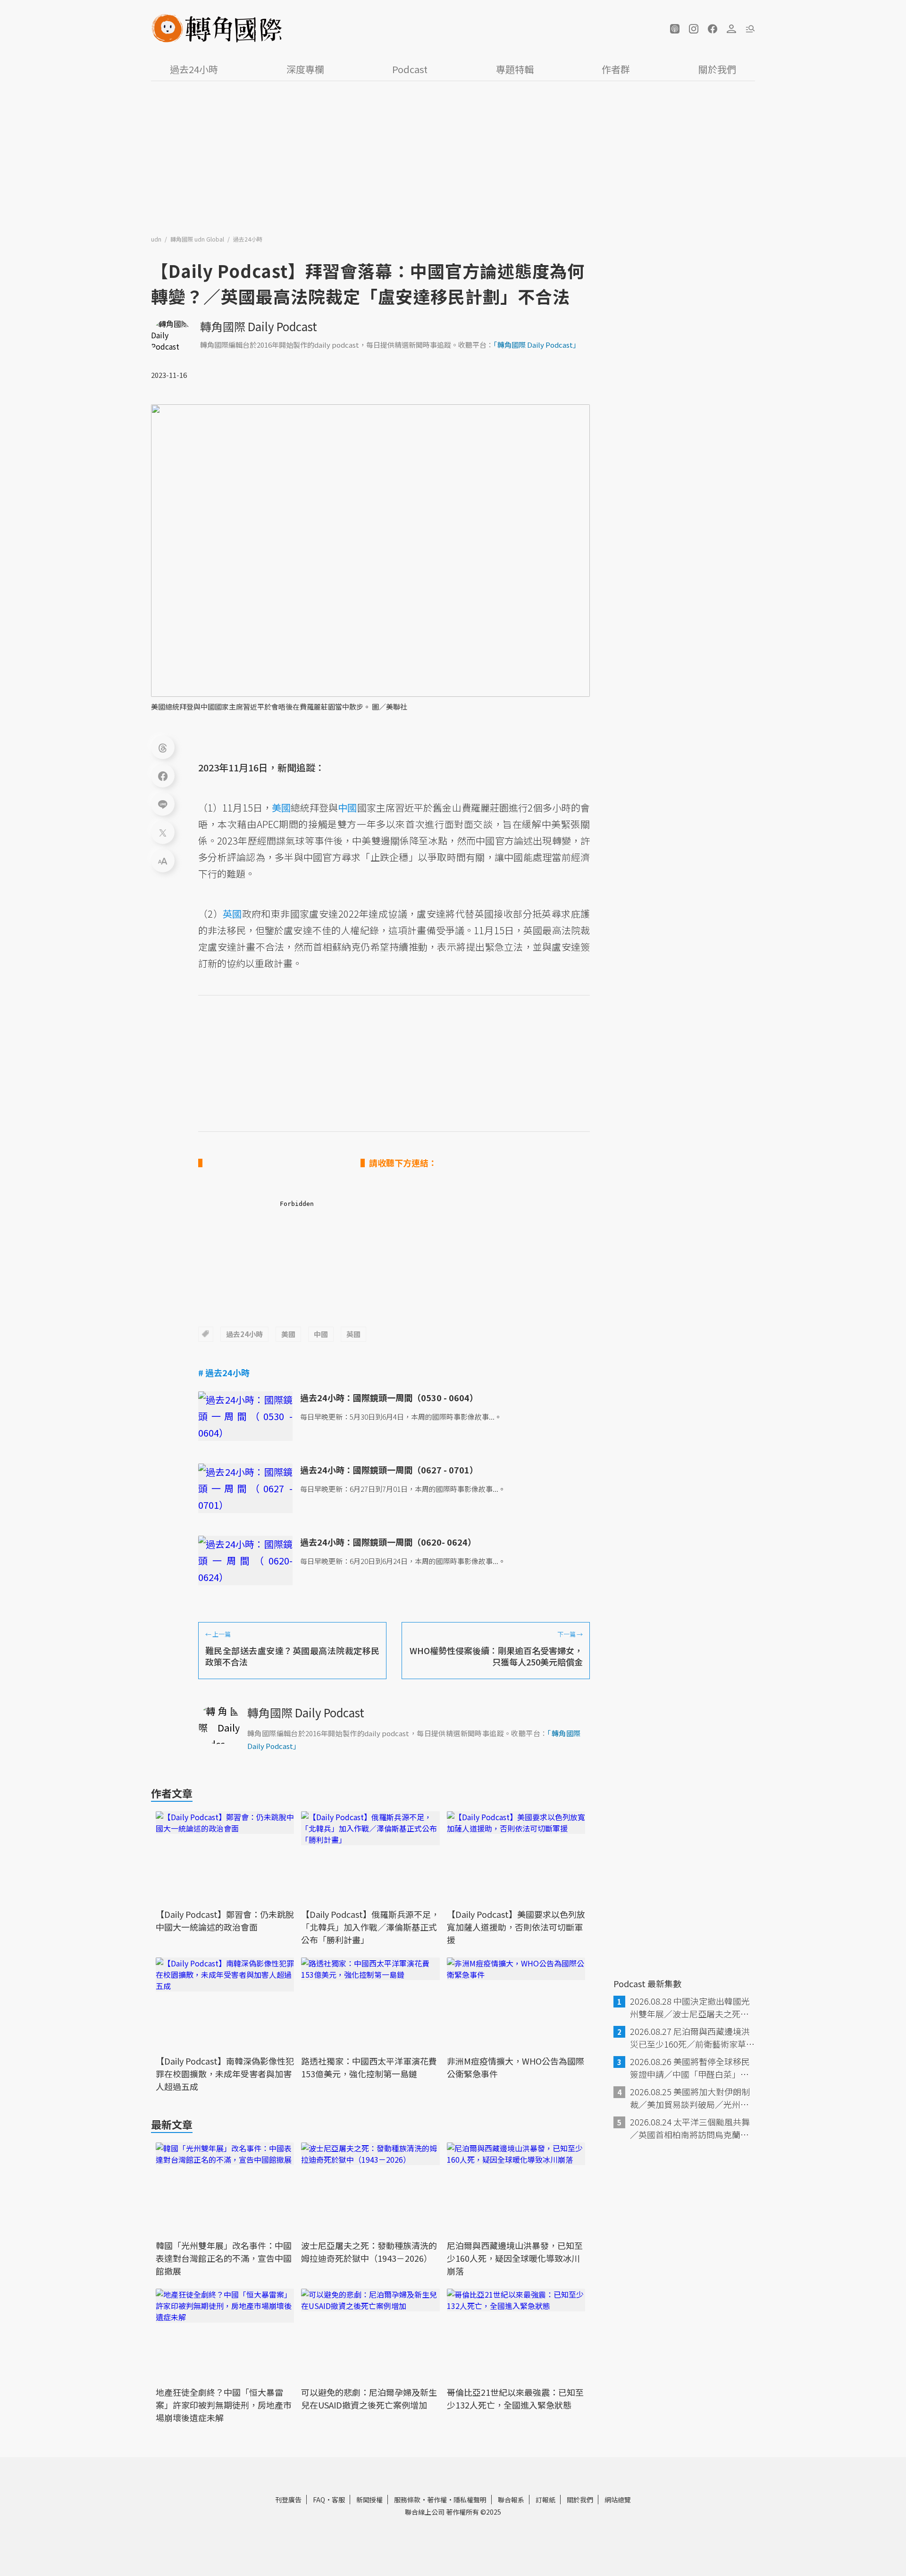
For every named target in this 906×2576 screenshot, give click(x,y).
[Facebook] (163, 776)
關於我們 (717, 69)
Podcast (410, 69)
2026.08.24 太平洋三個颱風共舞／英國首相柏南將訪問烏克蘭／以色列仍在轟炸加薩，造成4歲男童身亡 (692, 2128)
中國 (321, 1334)
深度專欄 (305, 69)
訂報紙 (545, 2500)
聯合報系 (511, 2500)
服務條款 (407, 2500)
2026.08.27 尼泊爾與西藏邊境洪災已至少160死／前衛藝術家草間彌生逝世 (692, 2038)
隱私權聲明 (470, 2500)
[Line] (163, 804)
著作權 (437, 2500)
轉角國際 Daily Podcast (259, 326)
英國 (353, 1334)
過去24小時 (194, 69)
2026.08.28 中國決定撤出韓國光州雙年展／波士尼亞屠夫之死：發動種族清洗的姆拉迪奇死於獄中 (690, 2007)
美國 (288, 1334)
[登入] (731, 29)
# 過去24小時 (224, 1372)
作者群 (616, 69)
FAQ (319, 2500)
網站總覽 (618, 2500)
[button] (675, 29)
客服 (338, 2500)
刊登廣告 (288, 2500)
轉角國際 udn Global (198, 239)
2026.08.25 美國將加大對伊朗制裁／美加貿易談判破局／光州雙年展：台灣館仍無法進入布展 (690, 2098)
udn (157, 239)
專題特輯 (515, 69)
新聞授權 (369, 2500)
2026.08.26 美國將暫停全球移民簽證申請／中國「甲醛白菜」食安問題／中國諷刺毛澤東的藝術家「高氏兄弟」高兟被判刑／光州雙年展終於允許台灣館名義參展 (690, 2068)
